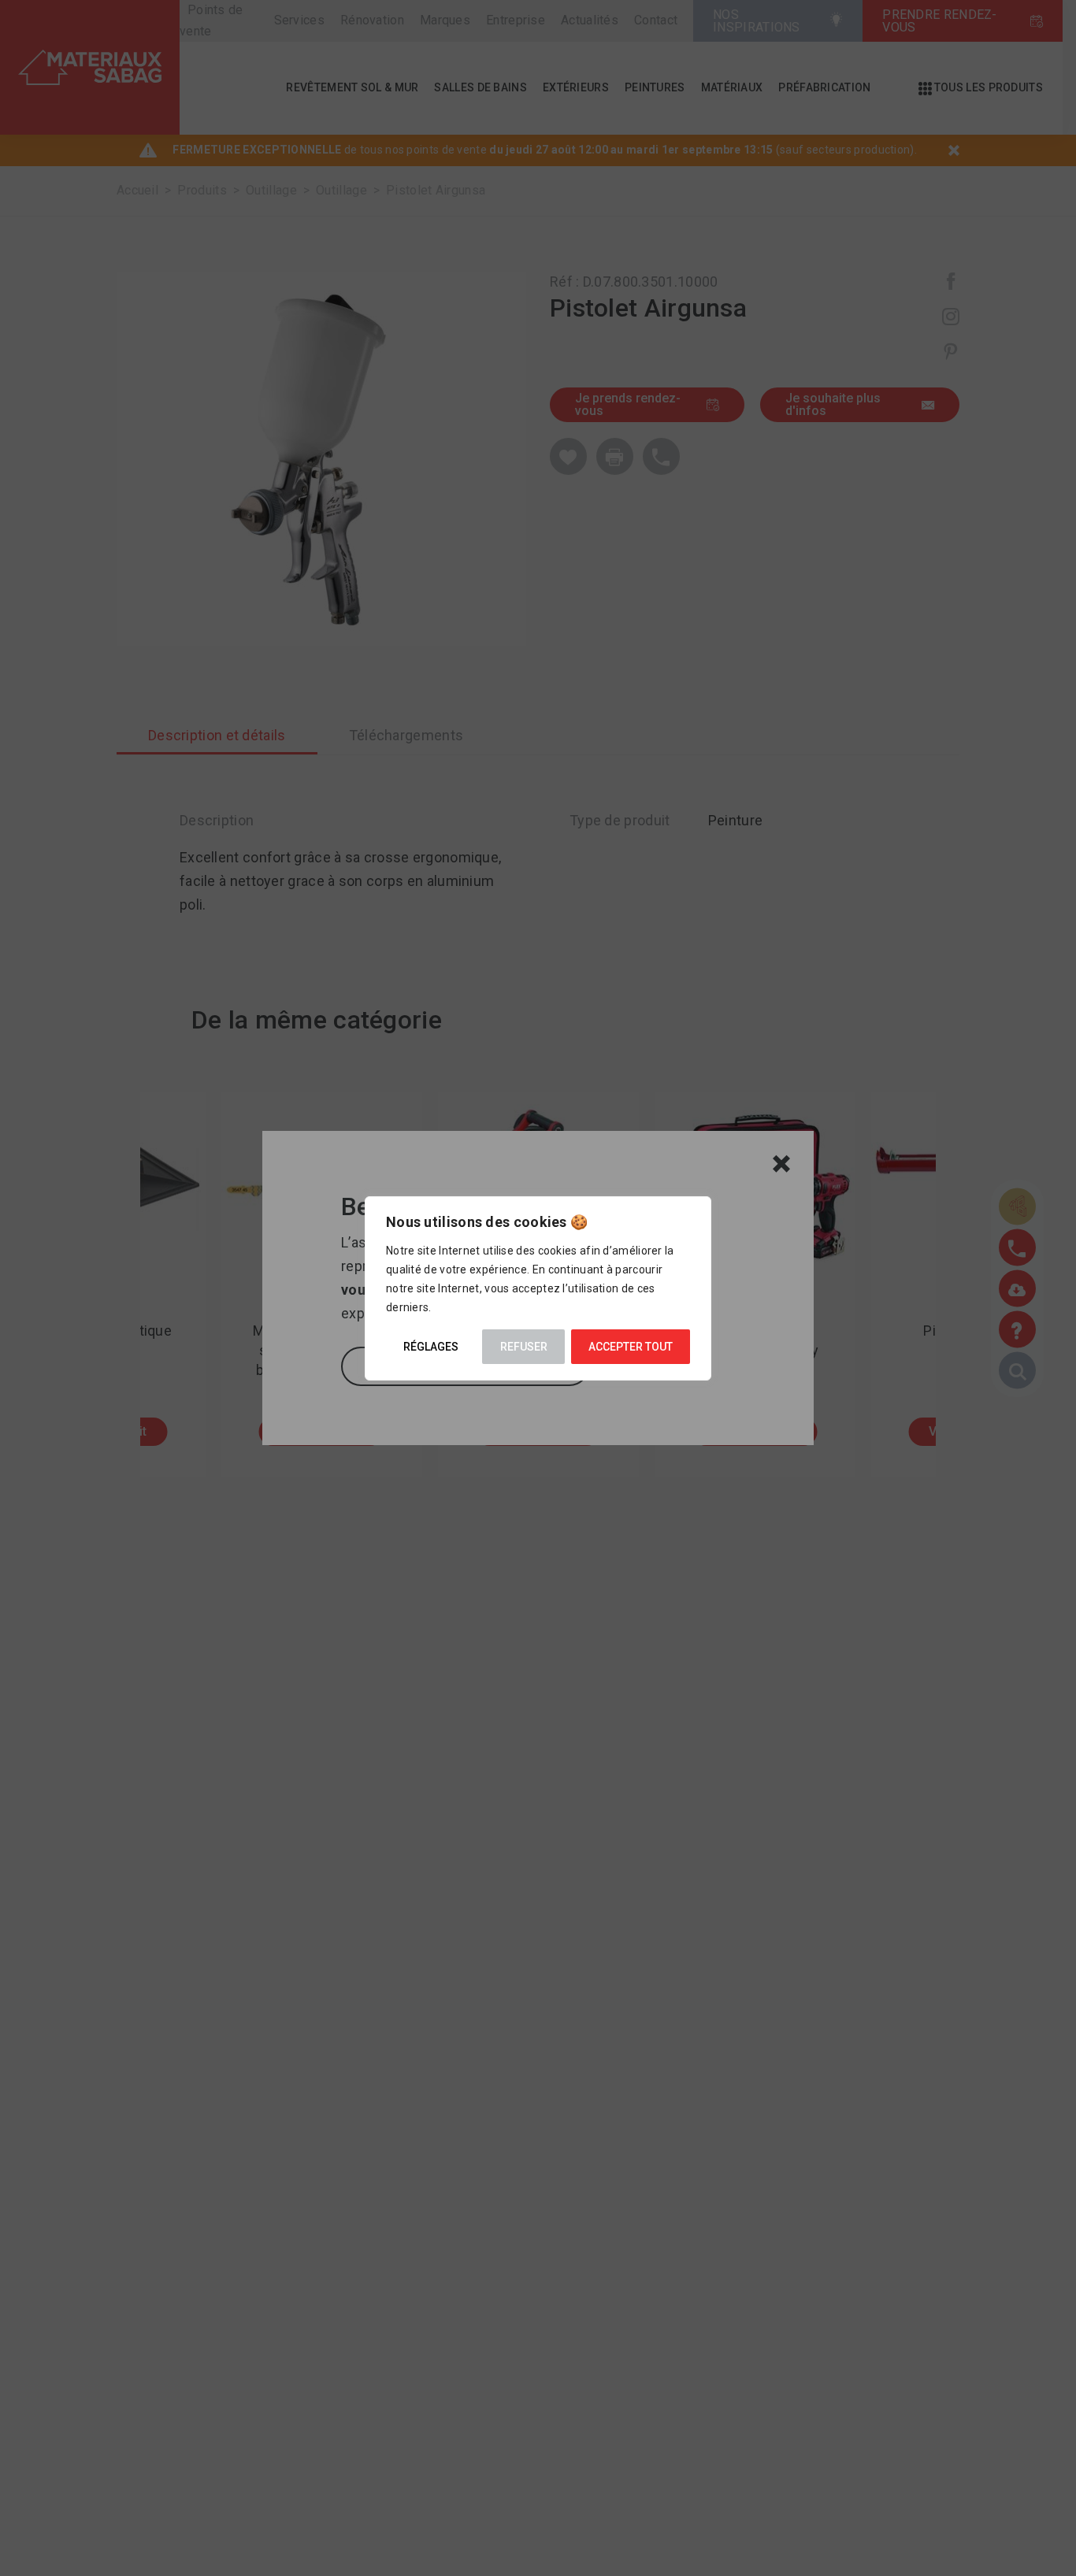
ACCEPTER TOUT (631, 1347)
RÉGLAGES (431, 1347)
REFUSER (524, 1347)
